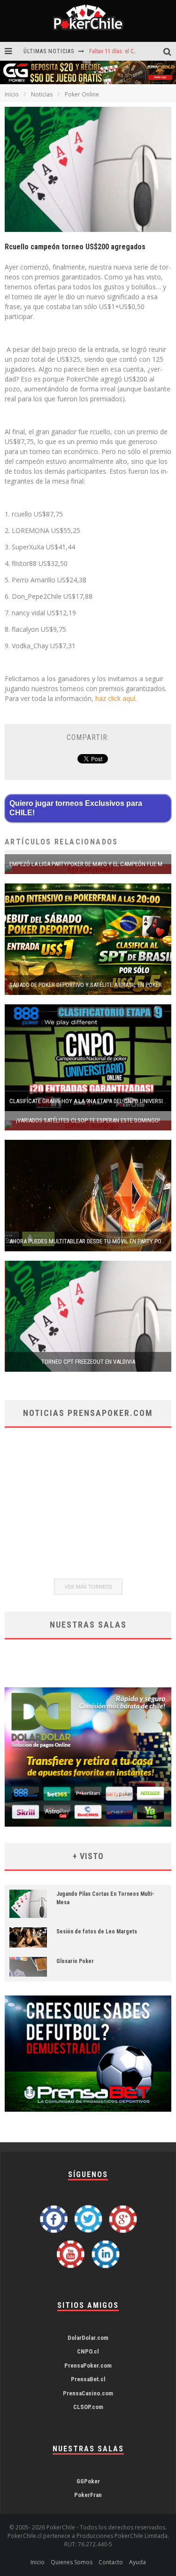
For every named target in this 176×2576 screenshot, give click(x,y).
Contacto (111, 2562)
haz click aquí (115, 698)
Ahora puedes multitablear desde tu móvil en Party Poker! (91, 1241)
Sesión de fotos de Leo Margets (97, 1932)
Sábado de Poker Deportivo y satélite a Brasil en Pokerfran (92, 985)
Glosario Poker (75, 1961)
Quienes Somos (72, 2562)
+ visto (88, 1856)
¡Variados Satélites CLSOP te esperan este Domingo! (88, 1120)
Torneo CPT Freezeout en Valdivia (88, 1362)
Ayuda (138, 2562)
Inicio (12, 94)
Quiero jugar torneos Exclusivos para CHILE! (76, 808)
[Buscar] (170, 52)
